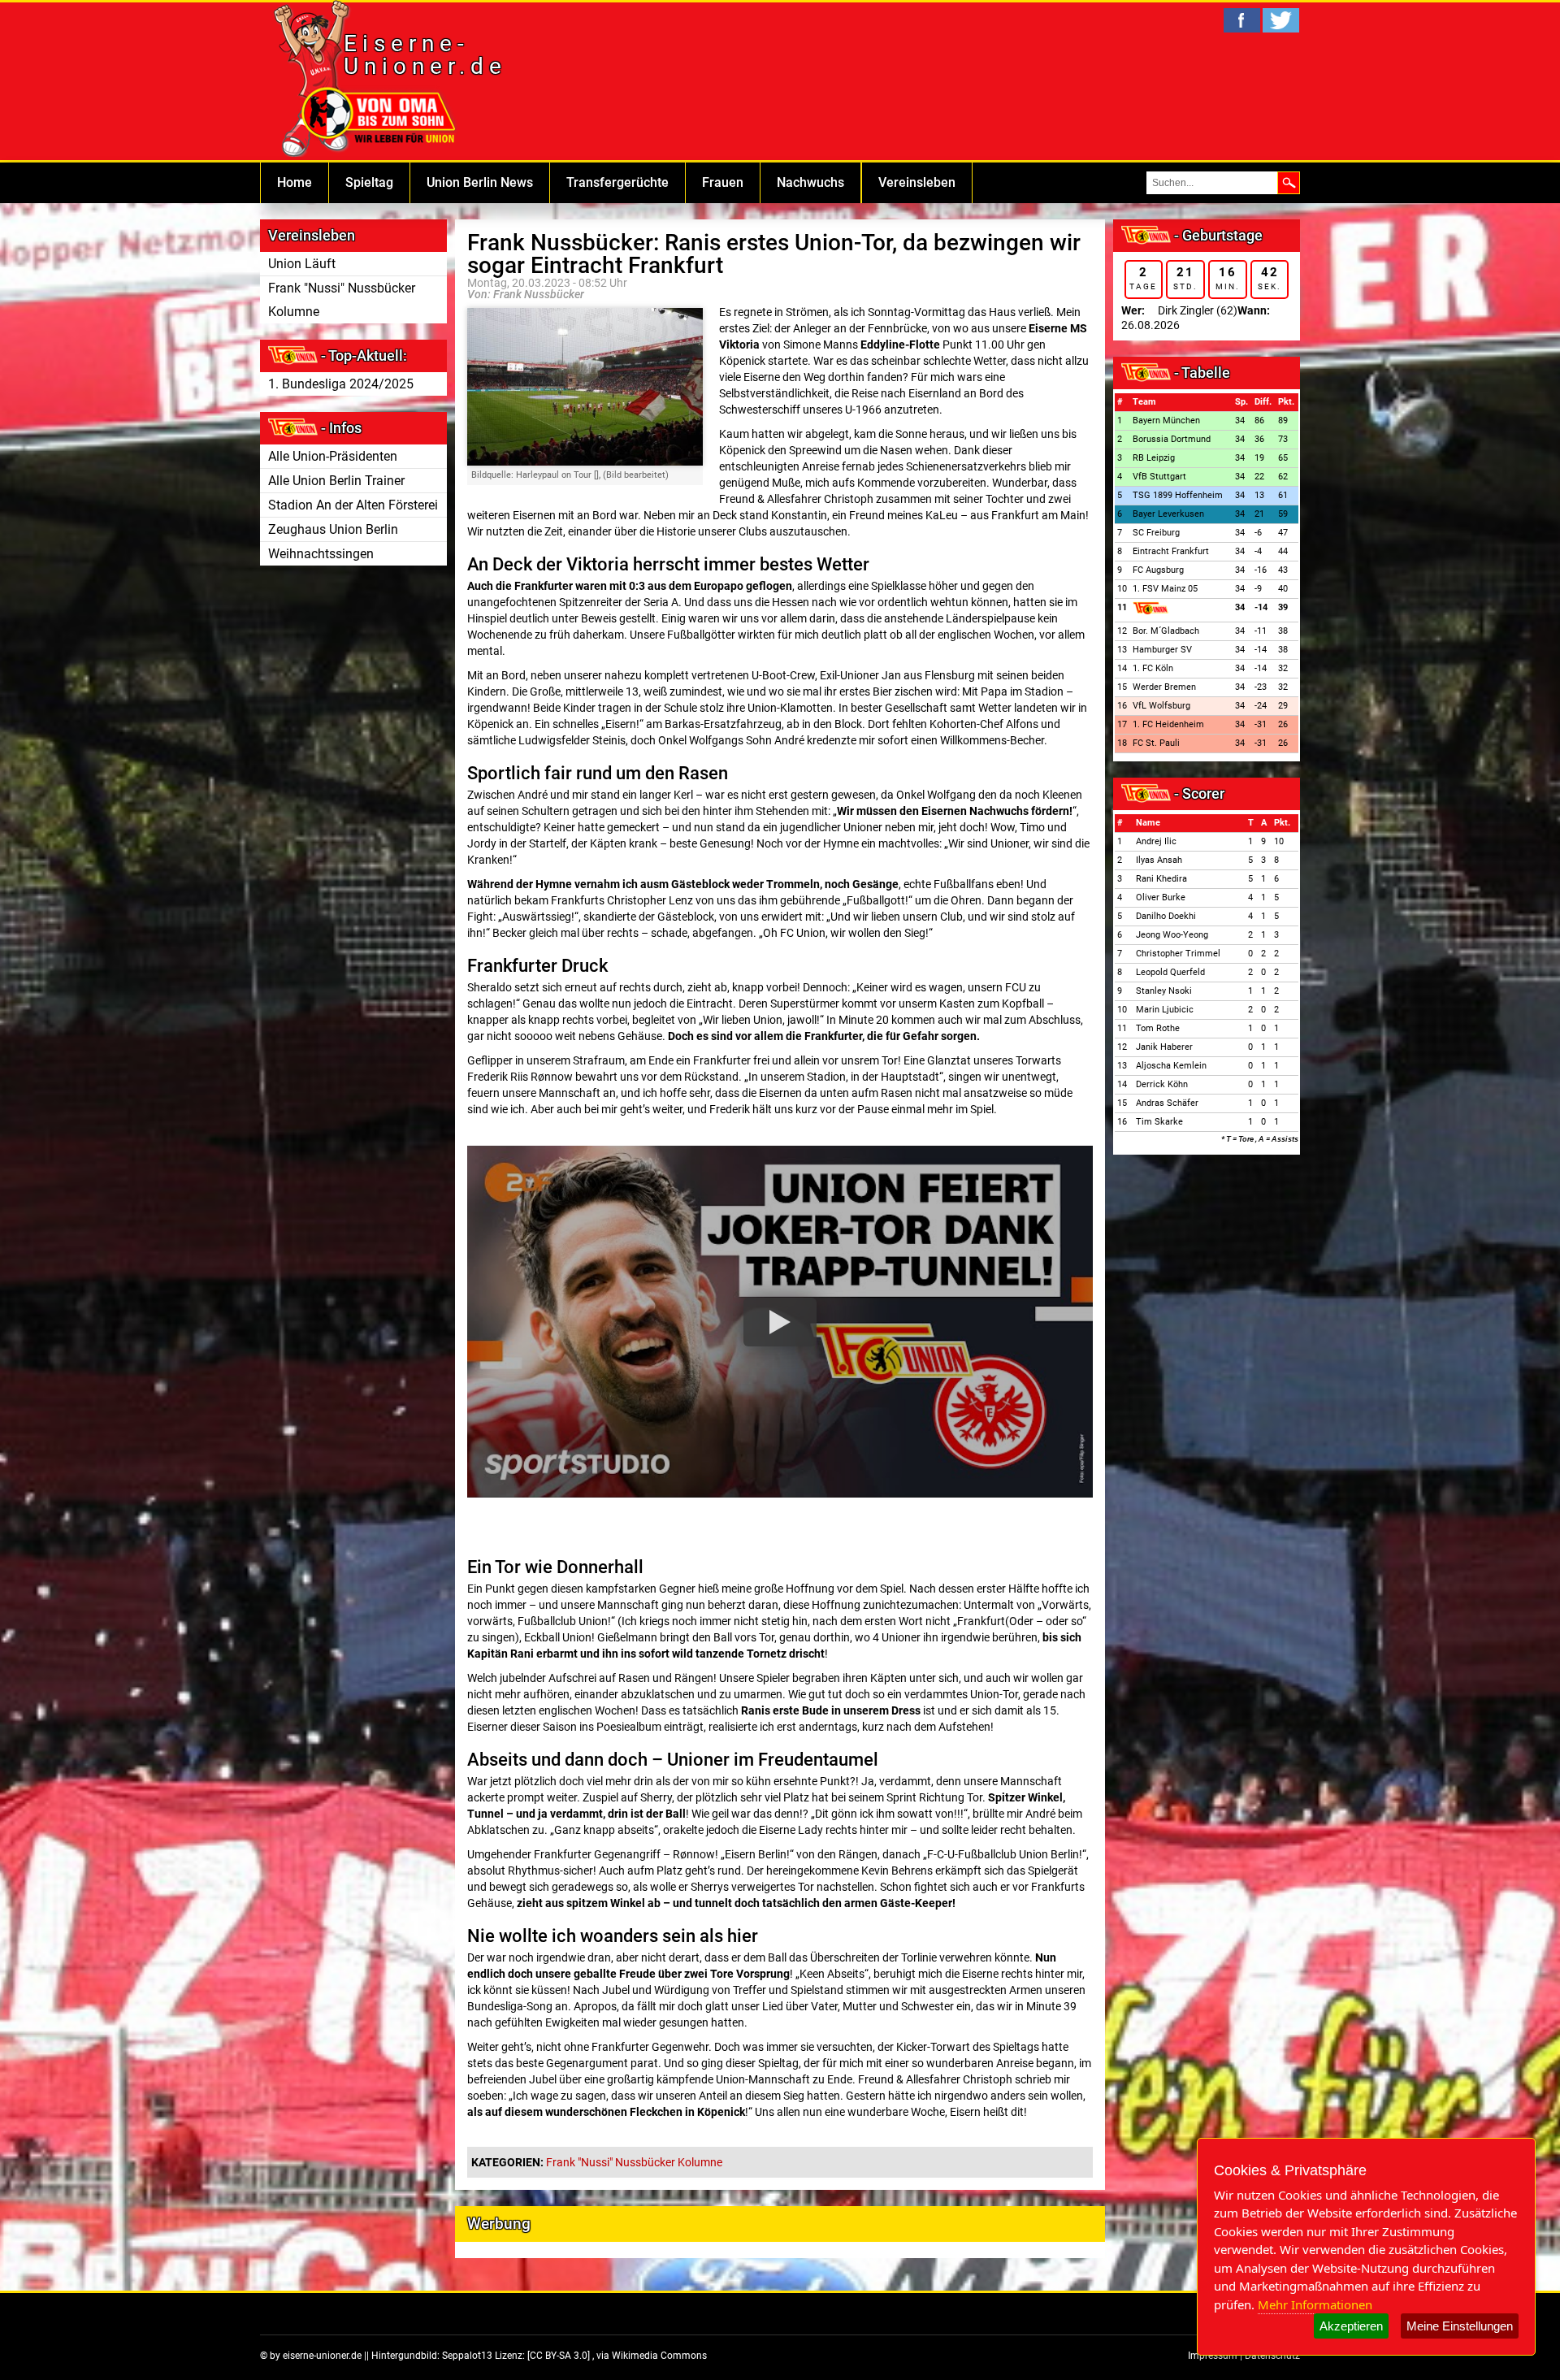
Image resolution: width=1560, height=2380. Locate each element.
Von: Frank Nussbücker (526, 294)
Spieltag (369, 182)
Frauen (723, 182)
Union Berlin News (480, 182)
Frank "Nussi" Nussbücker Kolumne (342, 300)
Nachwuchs (810, 182)
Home (295, 182)
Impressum (1213, 2356)
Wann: (1254, 310)
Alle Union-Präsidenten (333, 456)
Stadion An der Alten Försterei (353, 505)
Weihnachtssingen (321, 554)
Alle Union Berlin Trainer (336, 481)
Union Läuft (302, 264)
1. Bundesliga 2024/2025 (341, 384)
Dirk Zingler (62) (1198, 310)
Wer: (1133, 310)
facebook (1242, 20)
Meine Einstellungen (1460, 2326)
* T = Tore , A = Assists (1260, 1139)
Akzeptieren (1351, 2326)
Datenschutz (1272, 2356)
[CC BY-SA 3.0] (560, 2356)
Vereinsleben (917, 182)
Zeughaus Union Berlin (333, 529)
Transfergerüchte (617, 182)
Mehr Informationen (1315, 2304)
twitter (1281, 20)
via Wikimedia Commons (652, 2356)
